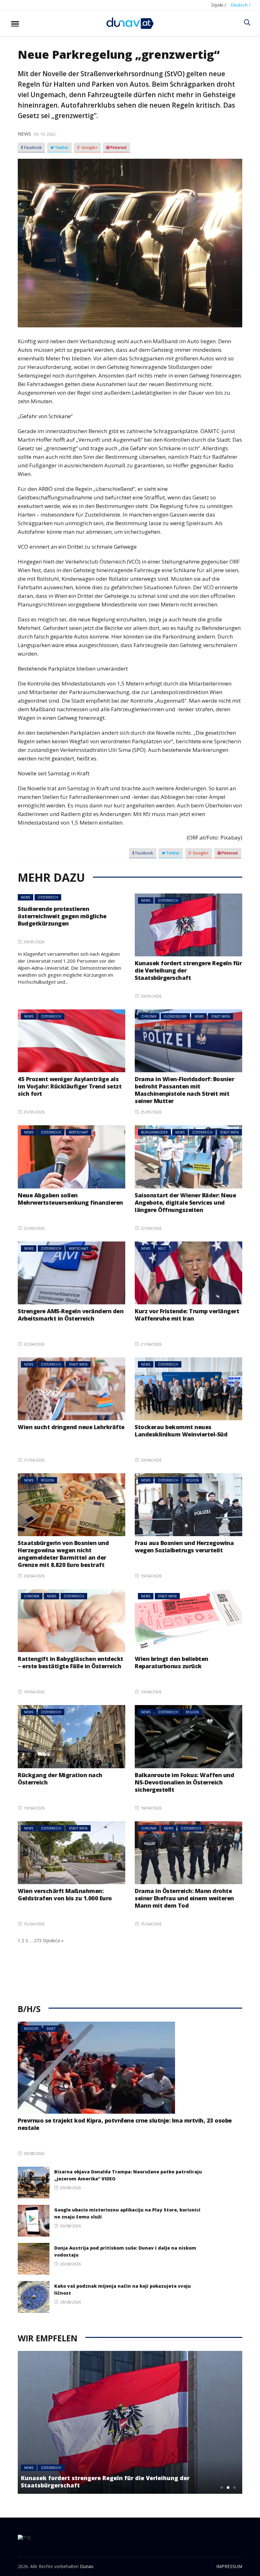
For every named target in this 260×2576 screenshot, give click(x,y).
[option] (130, 2422)
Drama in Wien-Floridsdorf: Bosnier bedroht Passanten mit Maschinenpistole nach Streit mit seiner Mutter (184, 1090)
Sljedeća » (53, 1940)
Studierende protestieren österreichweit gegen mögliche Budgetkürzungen (62, 916)
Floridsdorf (175, 1016)
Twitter (61, 148)
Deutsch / (240, 5)
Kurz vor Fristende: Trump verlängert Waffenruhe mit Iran (187, 1315)
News (24, 134)
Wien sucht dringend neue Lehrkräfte (71, 1427)
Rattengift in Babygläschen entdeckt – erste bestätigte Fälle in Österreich (71, 1662)
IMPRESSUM (229, 2566)
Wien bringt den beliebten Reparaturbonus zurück (172, 1662)
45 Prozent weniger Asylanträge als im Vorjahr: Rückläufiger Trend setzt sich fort (70, 1086)
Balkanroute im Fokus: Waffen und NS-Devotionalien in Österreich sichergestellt (184, 1782)
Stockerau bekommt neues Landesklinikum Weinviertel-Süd (181, 1431)
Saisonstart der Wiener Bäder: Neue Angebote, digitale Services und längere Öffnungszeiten (185, 1202)
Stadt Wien (221, 1016)
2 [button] (228, 2487)
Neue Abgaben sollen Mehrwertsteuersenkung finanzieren (70, 1199)
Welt (162, 1248)
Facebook (32, 148)
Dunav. (87, 2566)
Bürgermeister (154, 1132)
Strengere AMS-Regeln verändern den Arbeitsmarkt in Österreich (71, 1315)
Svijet (51, 2029)
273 (38, 1940)
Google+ (89, 148)
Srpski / (219, 5)
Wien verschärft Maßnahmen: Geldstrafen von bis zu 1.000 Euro (65, 1894)
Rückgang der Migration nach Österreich (60, 1779)
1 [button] (222, 2487)
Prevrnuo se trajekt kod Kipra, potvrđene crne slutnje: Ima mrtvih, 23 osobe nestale (125, 2124)
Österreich (48, 897)
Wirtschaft (78, 1132)
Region (47, 1480)
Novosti (31, 2029)
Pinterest (118, 148)
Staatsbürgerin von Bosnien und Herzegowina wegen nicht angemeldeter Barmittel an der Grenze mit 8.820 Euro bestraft (63, 1554)
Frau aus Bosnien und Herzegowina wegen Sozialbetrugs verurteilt (184, 1546)
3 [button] (234, 2487)
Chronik (149, 1016)
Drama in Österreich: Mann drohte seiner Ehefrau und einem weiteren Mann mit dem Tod (184, 1898)
